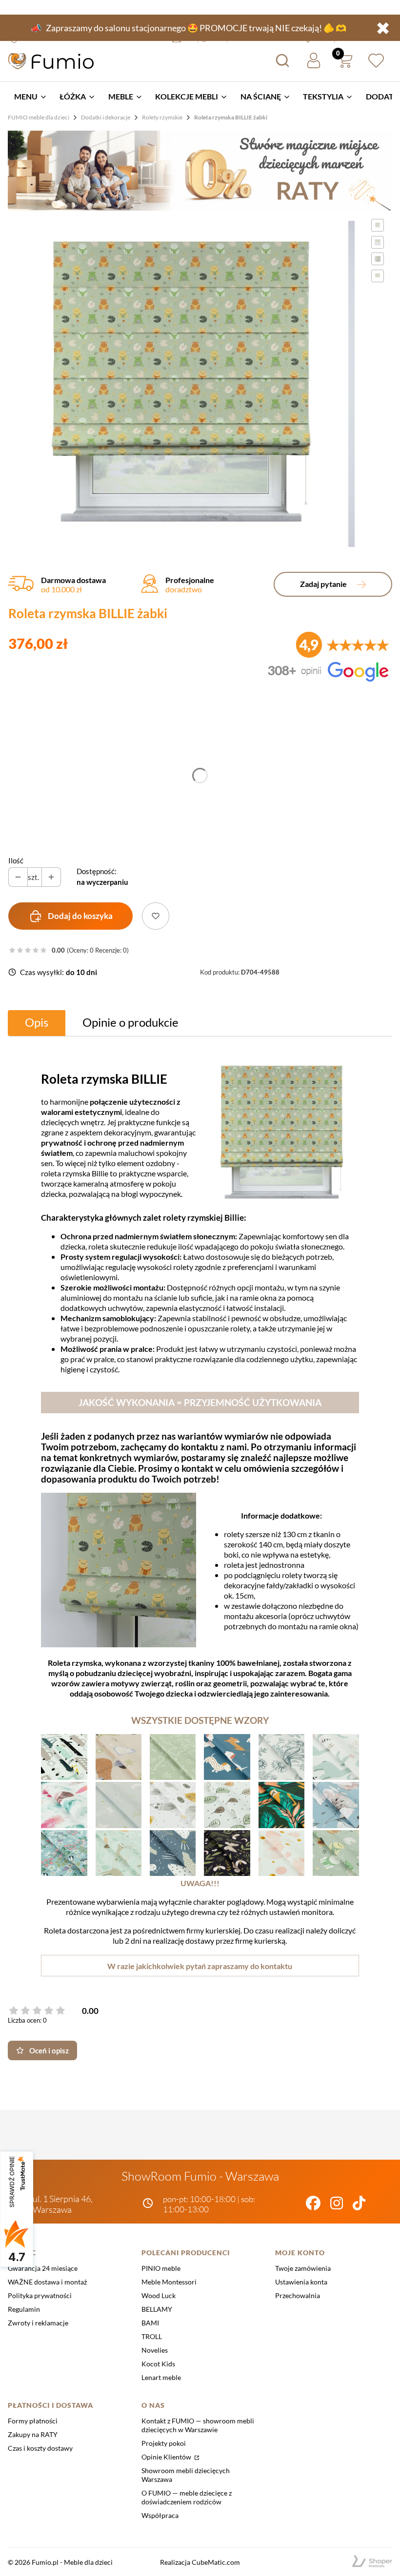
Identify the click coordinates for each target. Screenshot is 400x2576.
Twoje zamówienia (303, 2268)
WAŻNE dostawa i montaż (47, 2282)
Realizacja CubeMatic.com (200, 2562)
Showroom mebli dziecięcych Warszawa (186, 2475)
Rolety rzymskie (162, 117)
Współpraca (160, 2515)
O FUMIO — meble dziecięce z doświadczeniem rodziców (187, 2497)
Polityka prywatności (40, 2295)
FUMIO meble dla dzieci (39, 117)
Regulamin (24, 2309)
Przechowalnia (298, 2295)
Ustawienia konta (301, 2282)
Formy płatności (33, 2421)
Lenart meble (161, 2377)
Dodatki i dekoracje (106, 117)
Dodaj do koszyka (80, 916)
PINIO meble (161, 2268)
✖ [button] (383, 28)
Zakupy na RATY (33, 2434)
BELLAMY (157, 2309)
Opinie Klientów (167, 2457)
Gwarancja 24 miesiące (43, 2268)
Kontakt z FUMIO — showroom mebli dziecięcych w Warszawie (198, 2425)
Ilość (16, 860)
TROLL (152, 2336)
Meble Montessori (169, 2282)
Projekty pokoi (164, 2443)
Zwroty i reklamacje (38, 2323)
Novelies (155, 2350)
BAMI (150, 2323)
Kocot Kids (158, 2364)
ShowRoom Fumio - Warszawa (200, 2176)
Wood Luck (159, 2295)
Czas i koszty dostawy (40, 2448)
